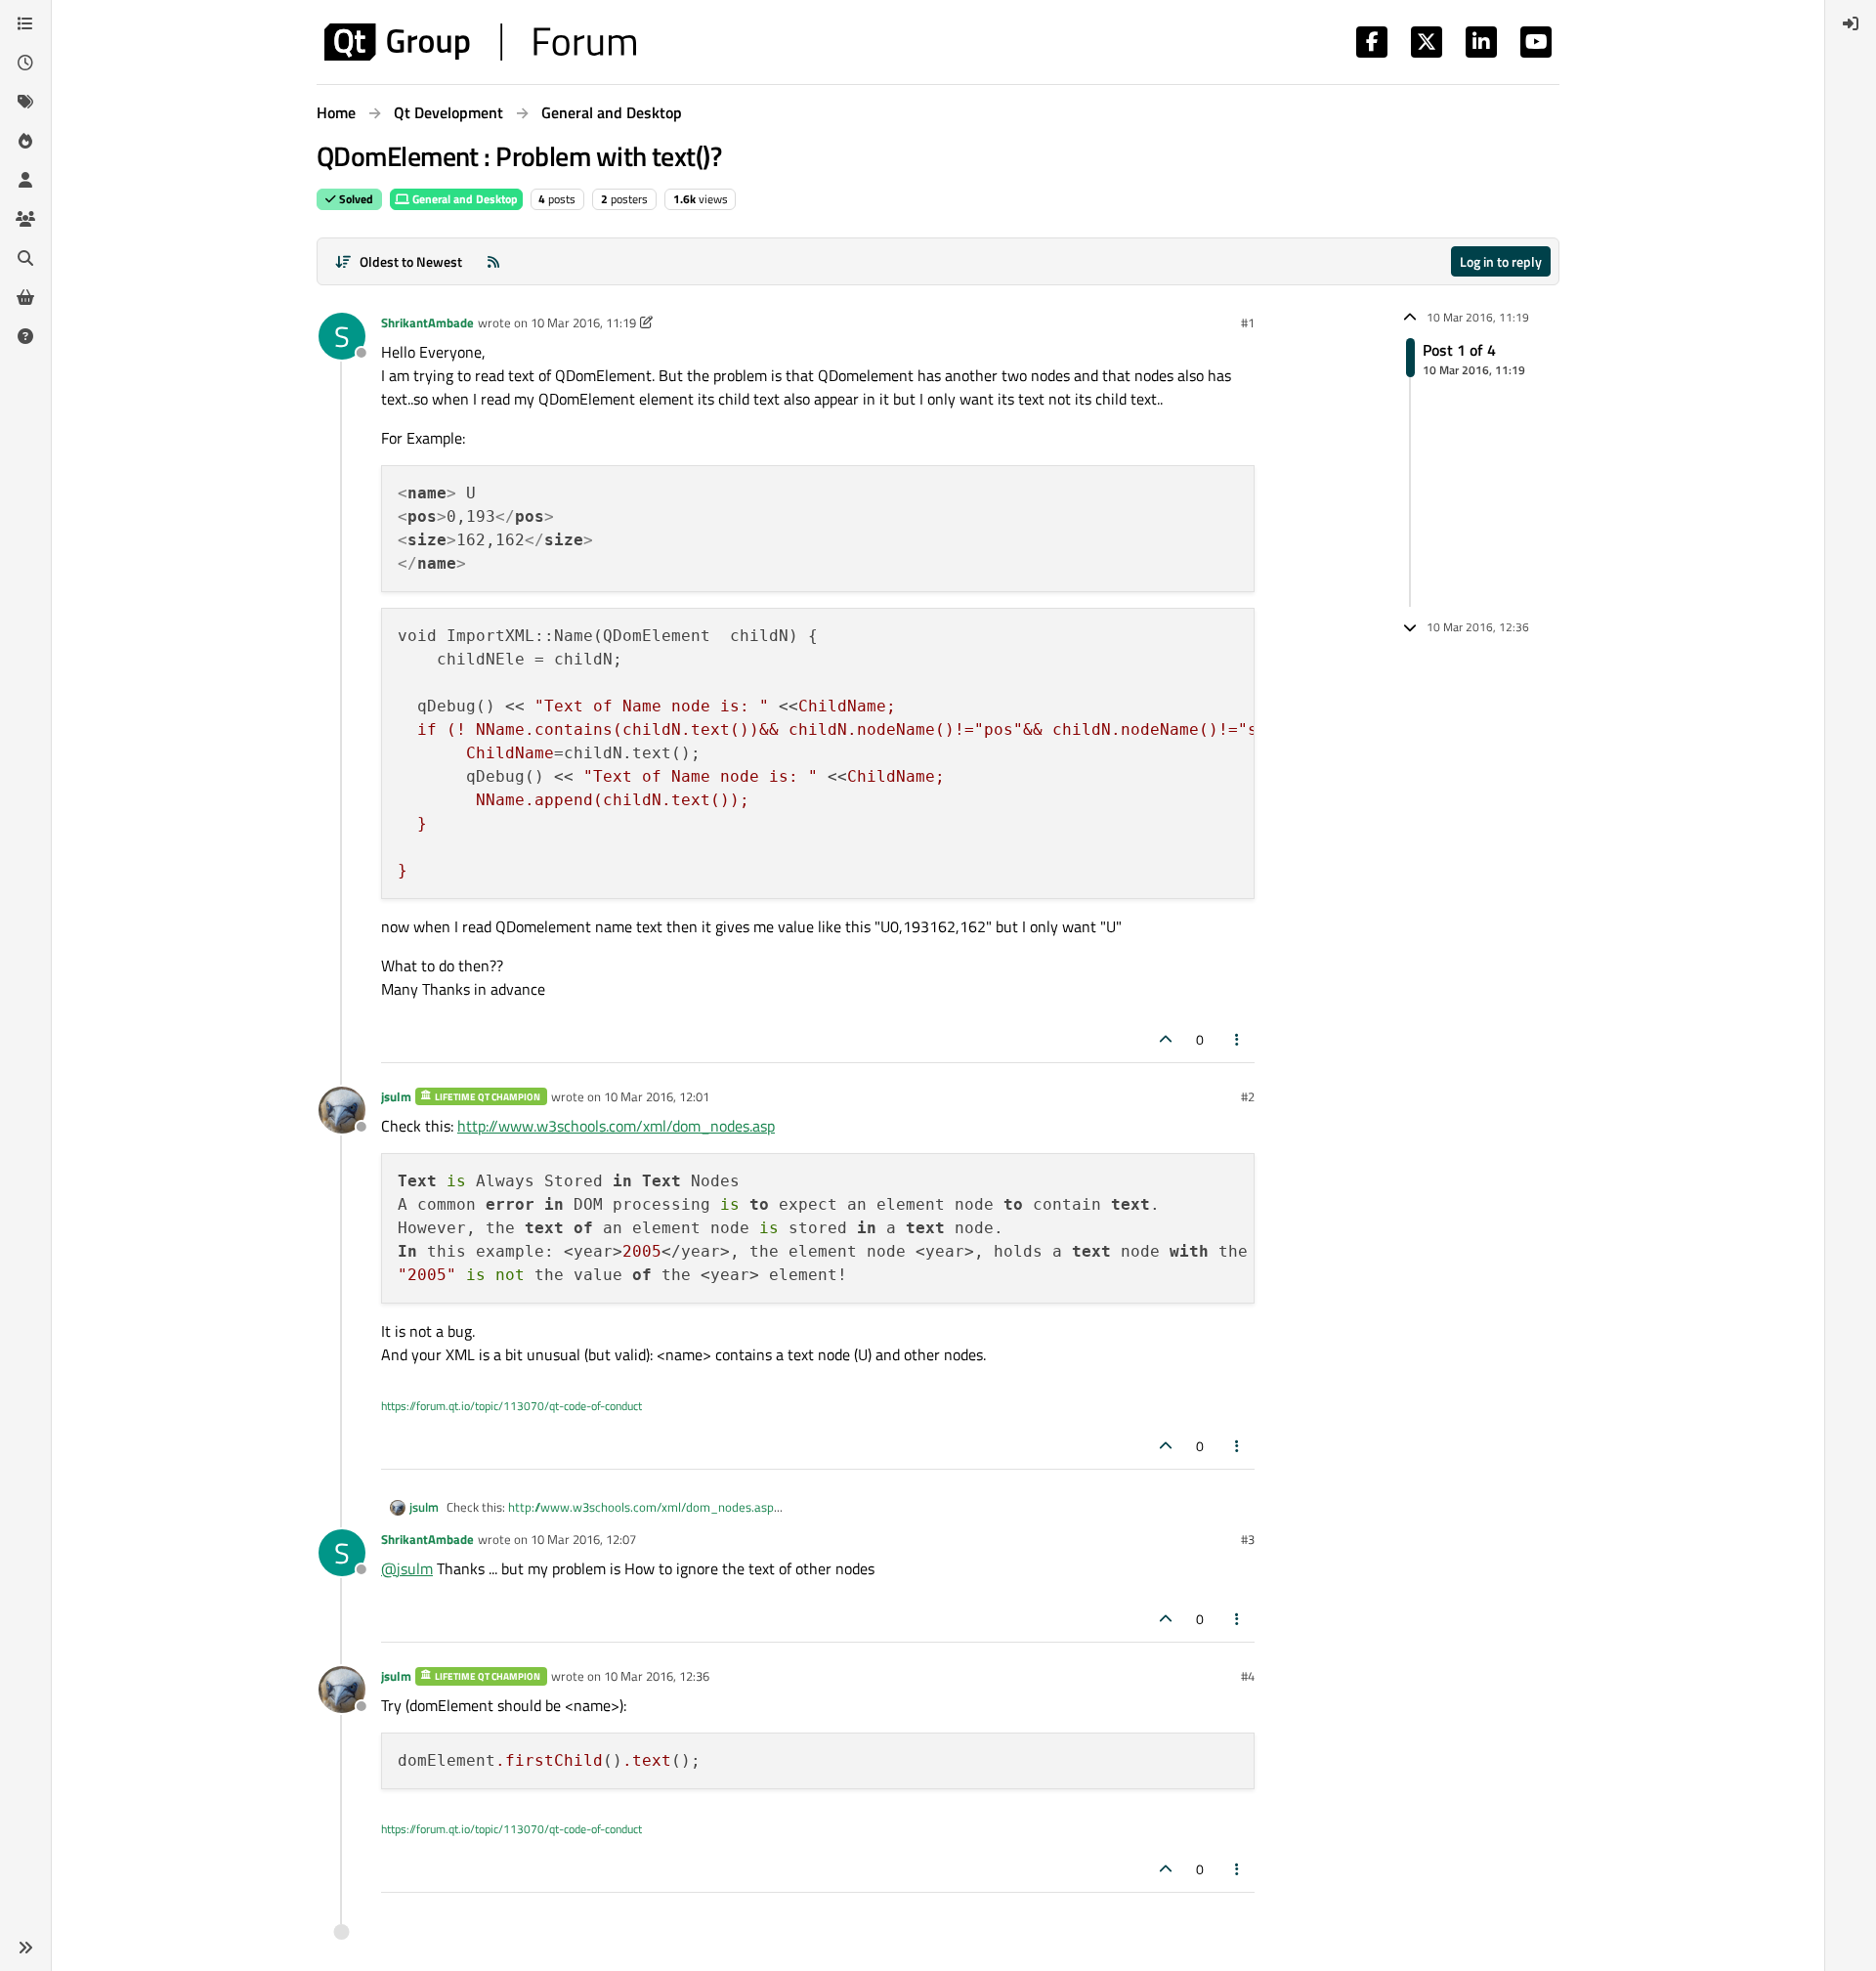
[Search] (25, 258)
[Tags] (25, 102)
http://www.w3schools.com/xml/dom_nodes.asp (616, 1126)
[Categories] (25, 23)
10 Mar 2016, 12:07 (583, 1539)
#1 (1248, 322)
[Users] (25, 180)
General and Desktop (464, 199)
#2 (1248, 1096)
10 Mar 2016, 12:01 (657, 1096)
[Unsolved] (25, 336)
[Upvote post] (1166, 1039)
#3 (1248, 1539)
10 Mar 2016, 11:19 (583, 322)
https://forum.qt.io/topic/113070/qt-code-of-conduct (512, 1406)
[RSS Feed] (493, 261)
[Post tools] (1238, 1039)
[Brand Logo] (480, 42)
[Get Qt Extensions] (25, 297)
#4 (1248, 1676)
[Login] (1851, 23)
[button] (25, 1948)
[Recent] (25, 63)
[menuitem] (1851, 23)
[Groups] (25, 219)
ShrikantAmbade (427, 322)
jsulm (396, 1096)
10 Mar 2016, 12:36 (657, 1676)
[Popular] (25, 141)
